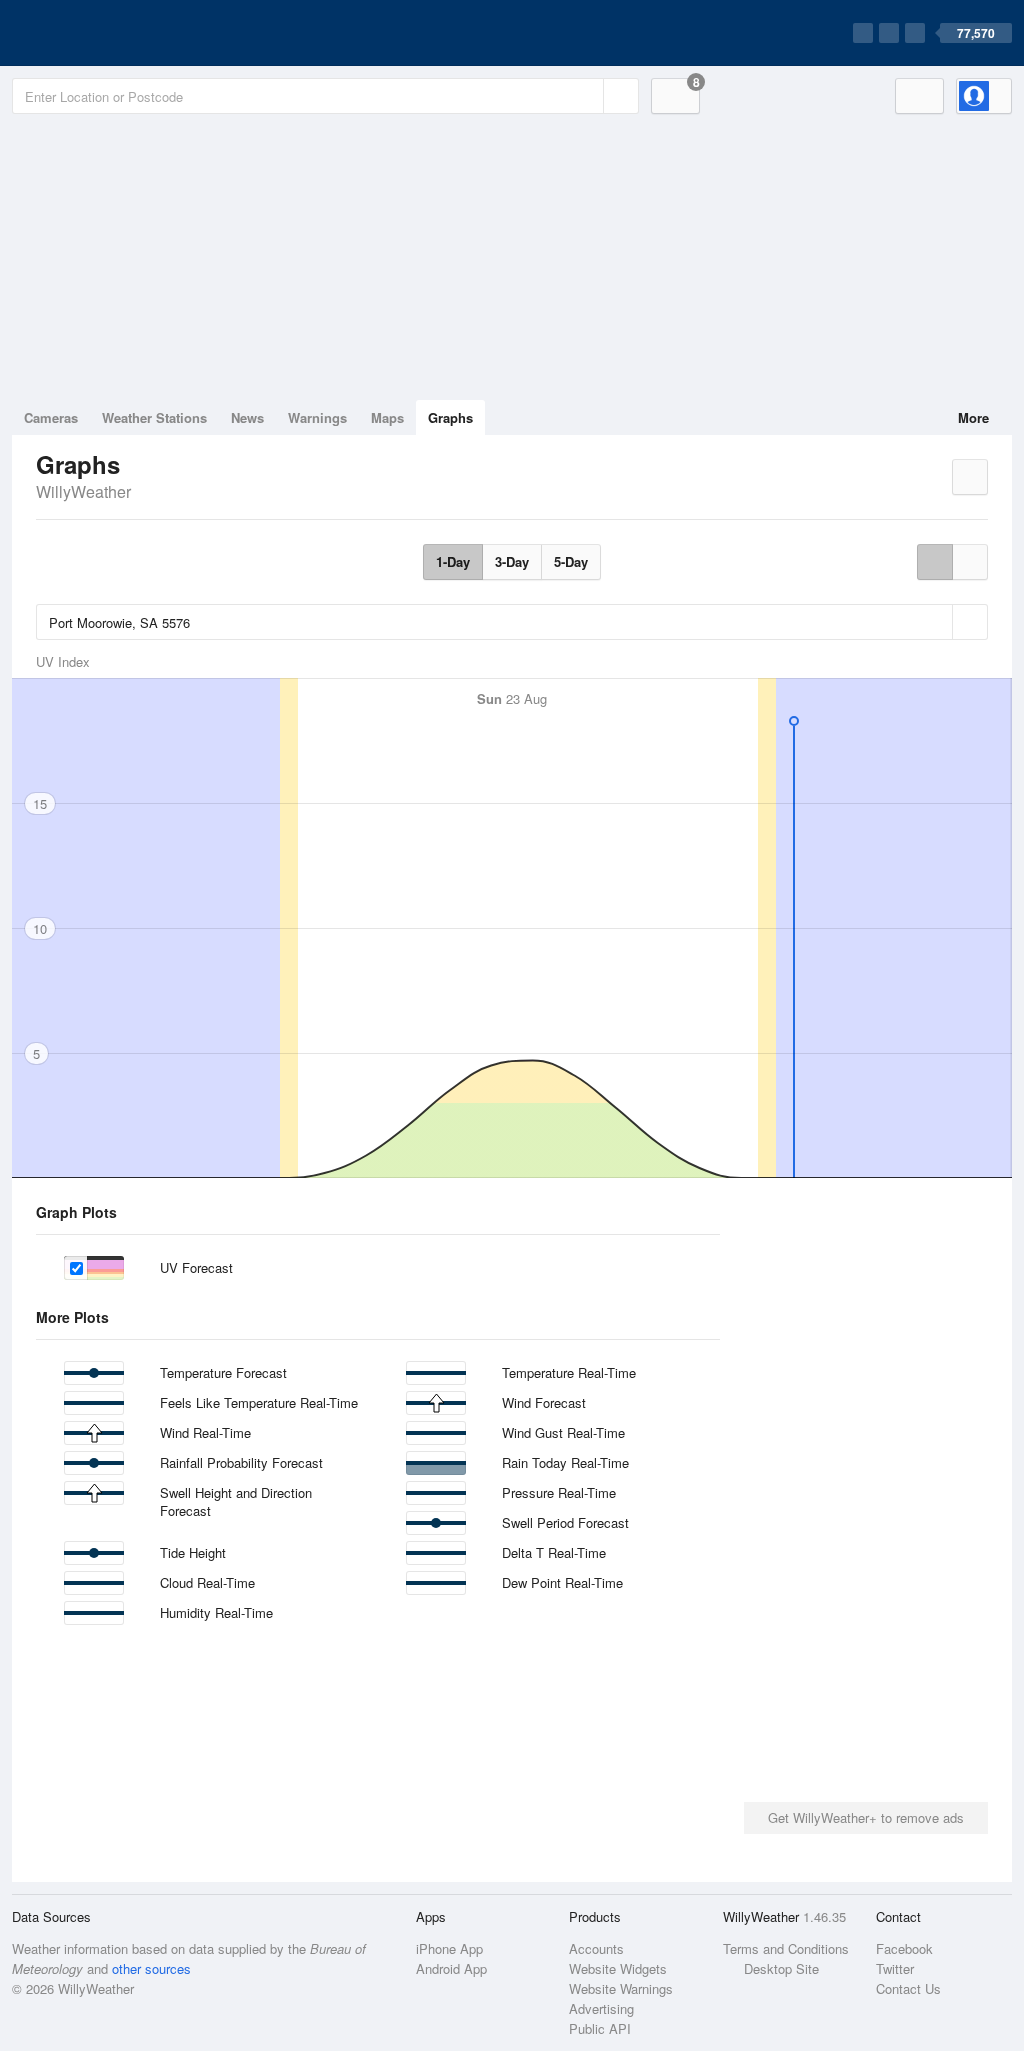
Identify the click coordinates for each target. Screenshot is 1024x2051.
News (247, 417)
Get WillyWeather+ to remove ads (866, 1817)
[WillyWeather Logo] (106, 33)
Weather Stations (154, 417)
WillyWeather (83, 491)
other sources (151, 1968)
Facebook (904, 1948)
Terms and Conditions (786, 1948)
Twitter (895, 1968)
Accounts (596, 1948)
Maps (387, 417)
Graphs (450, 417)
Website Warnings (621, 1988)
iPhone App (449, 1948)
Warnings (317, 417)
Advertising (601, 2008)
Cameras (51, 417)
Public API (600, 2028)
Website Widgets (618, 1968)
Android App (451, 1968)
